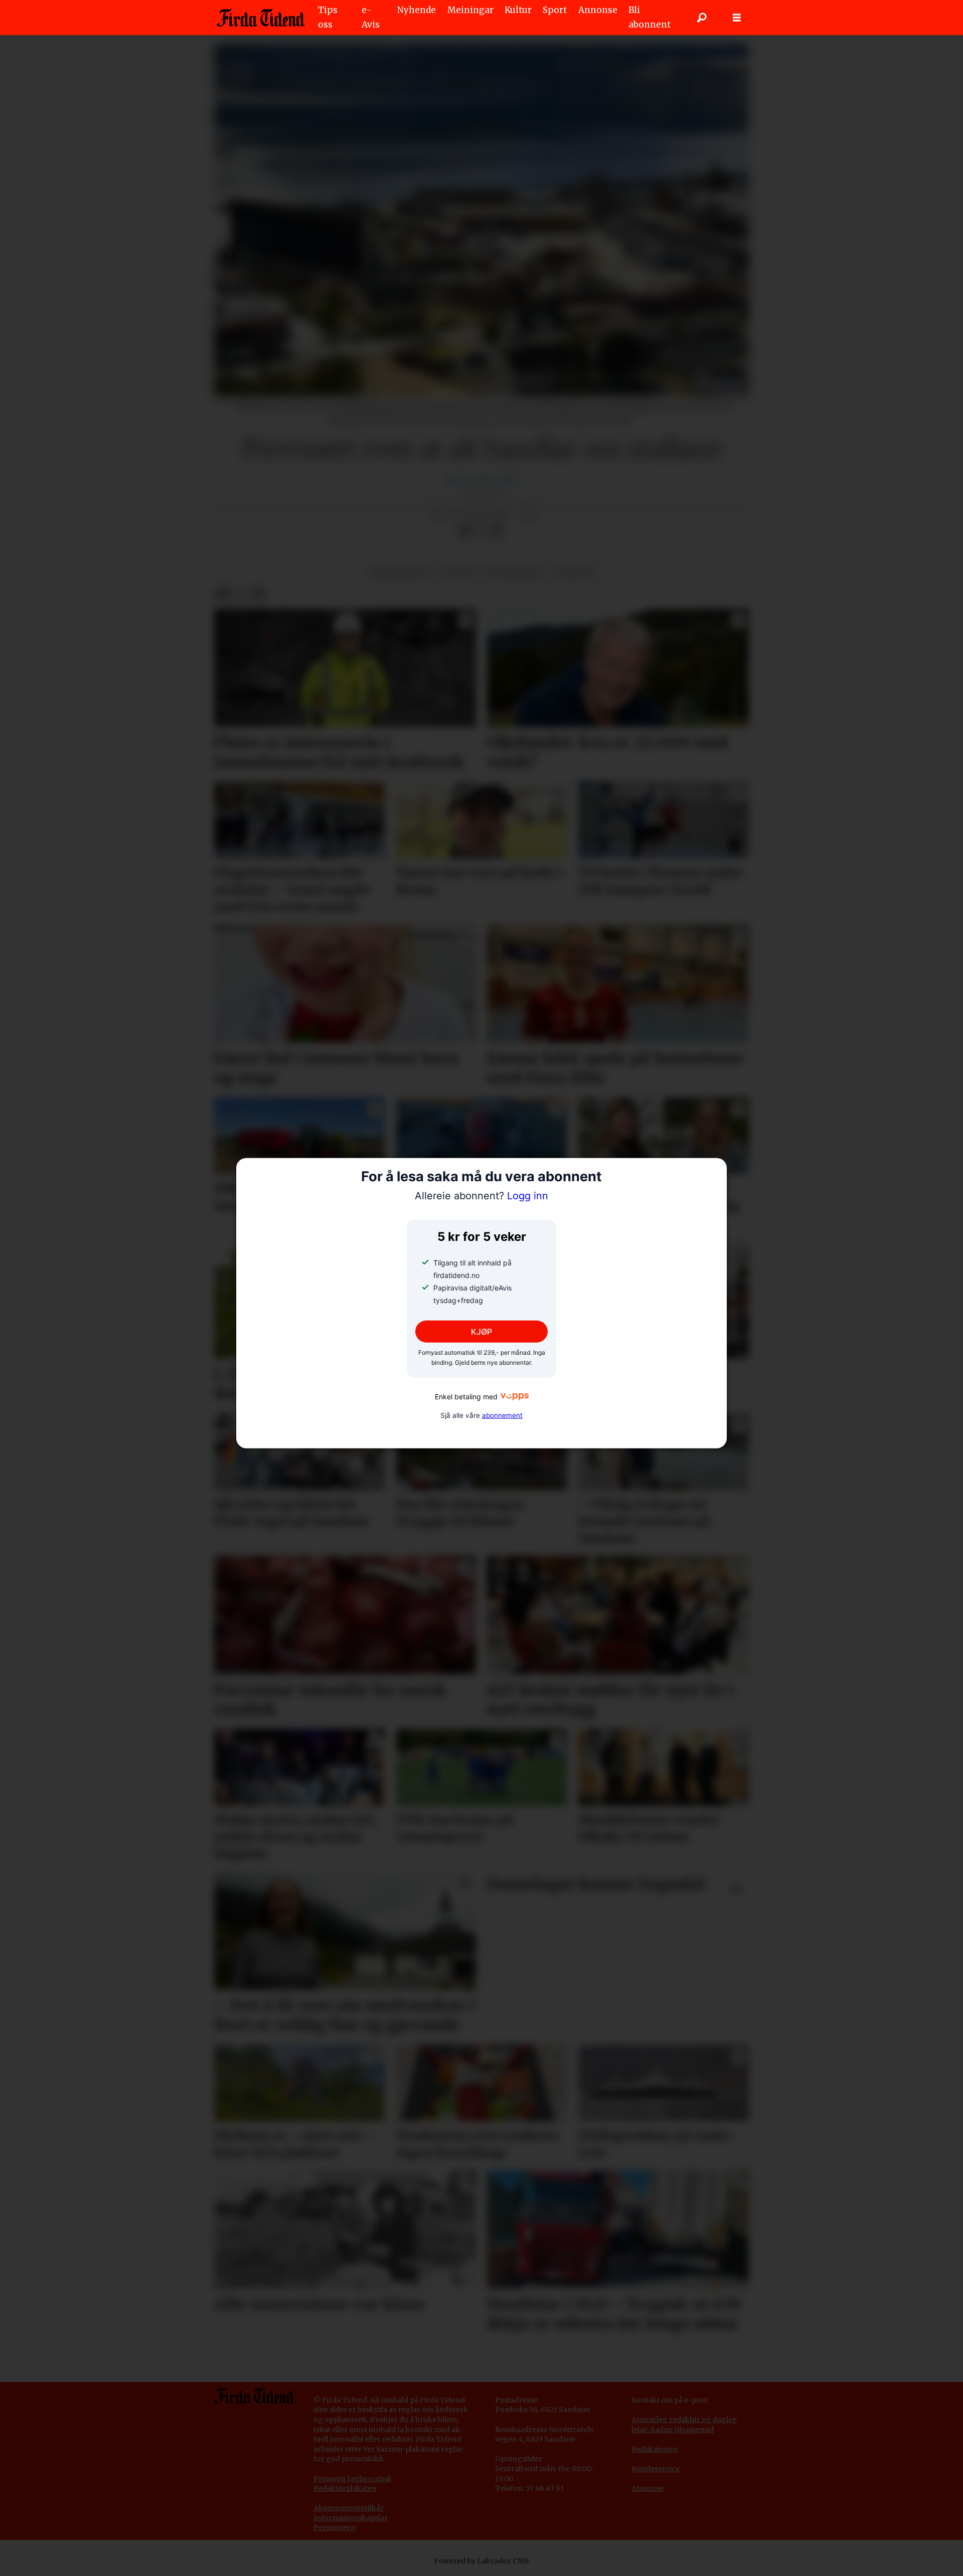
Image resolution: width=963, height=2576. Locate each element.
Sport (555, 10)
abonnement (502, 1415)
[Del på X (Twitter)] (481, 531)
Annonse (598, 10)
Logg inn (481, 1196)
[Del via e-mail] (497, 531)
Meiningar (470, 10)
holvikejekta (514, 572)
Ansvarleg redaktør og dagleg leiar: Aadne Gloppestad (684, 2425)
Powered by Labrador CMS (481, 2561)
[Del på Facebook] (465, 531)
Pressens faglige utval (352, 2479)
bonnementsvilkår (351, 2508)
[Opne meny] (737, 18)
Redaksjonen (655, 2449)
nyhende (574, 572)
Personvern (335, 2527)
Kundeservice (656, 2469)
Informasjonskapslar (351, 2518)
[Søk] (702, 18)
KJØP (481, 1332)
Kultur (518, 10)
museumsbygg (400, 572)
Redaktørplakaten (345, 2488)
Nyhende (417, 10)
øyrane (458, 572)
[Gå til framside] (261, 18)
